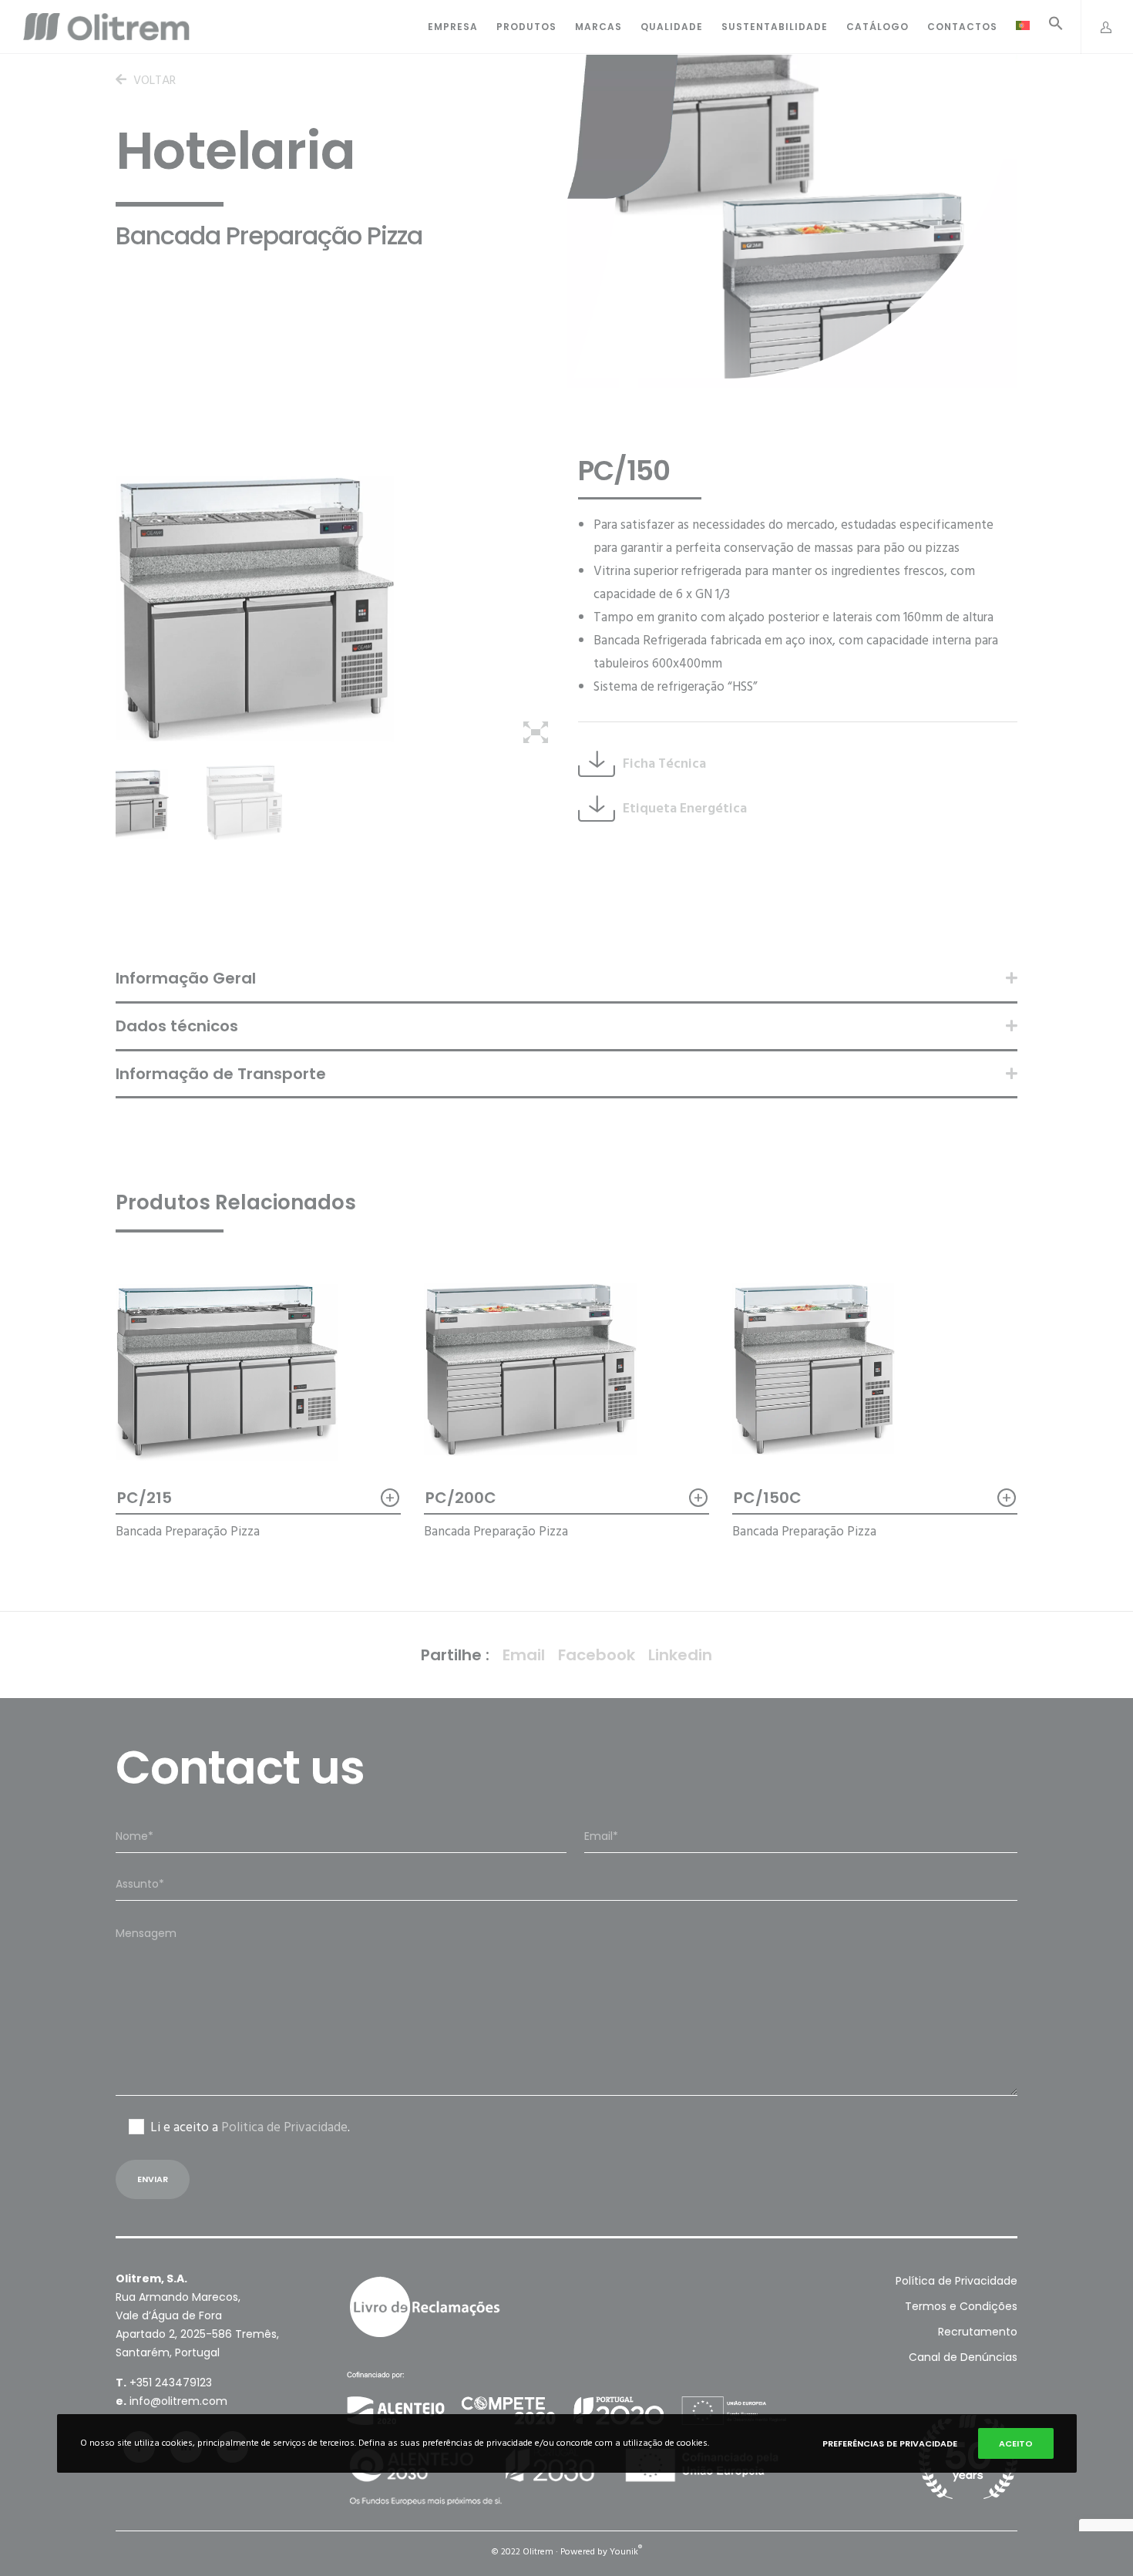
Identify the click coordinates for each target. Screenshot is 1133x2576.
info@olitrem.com (178, 2401)
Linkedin (680, 1655)
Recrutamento (978, 2332)
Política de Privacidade (956, 2281)
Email (524, 1655)
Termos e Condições (961, 2306)
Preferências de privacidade (890, 2443)
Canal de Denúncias (963, 2357)
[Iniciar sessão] (1098, 27)
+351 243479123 (171, 2383)
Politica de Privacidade (284, 2127)
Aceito (1016, 2443)
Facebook (597, 1655)
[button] (1047, 27)
